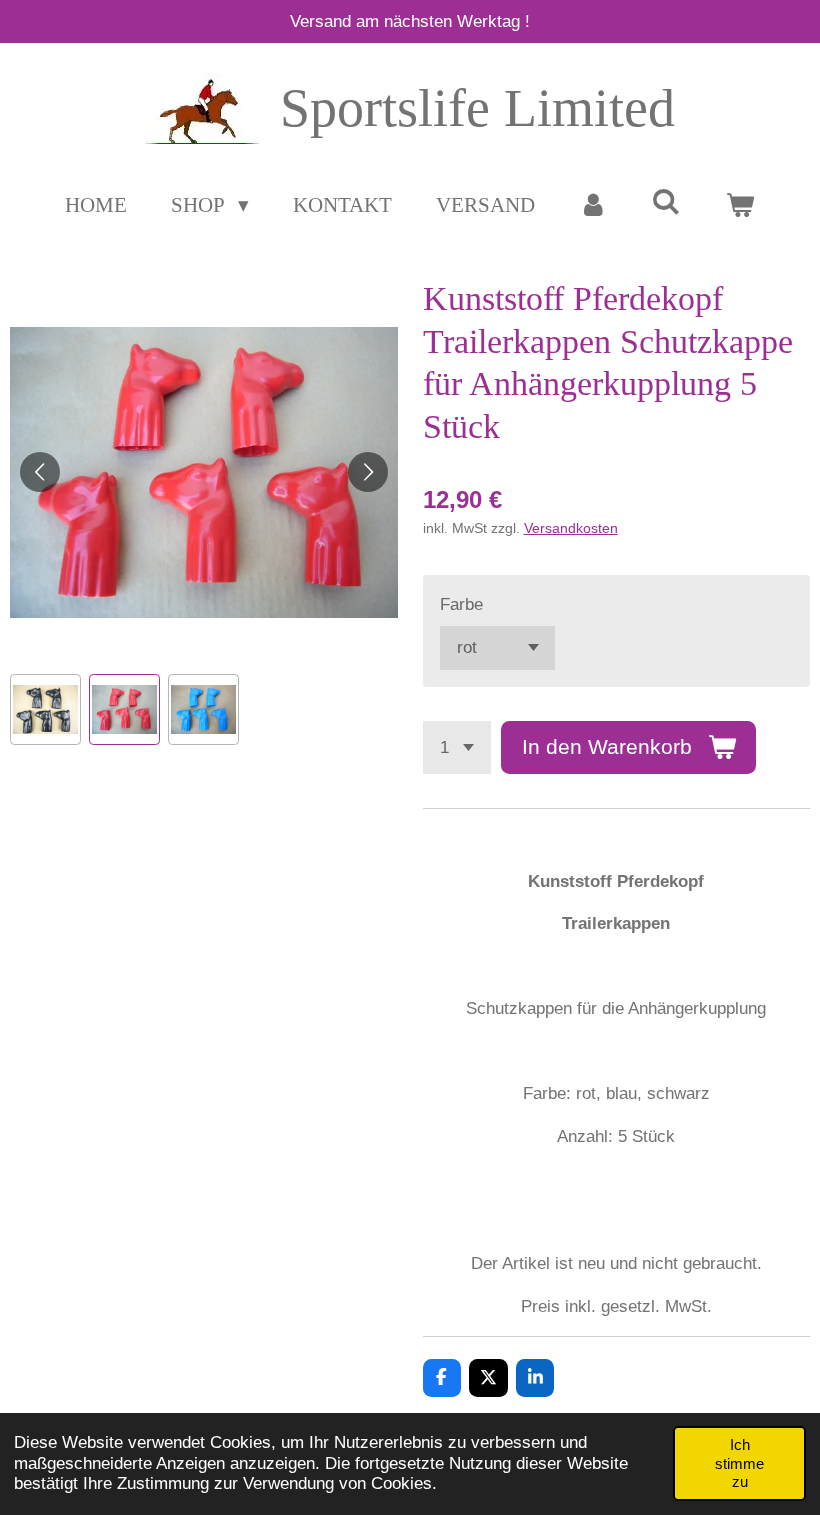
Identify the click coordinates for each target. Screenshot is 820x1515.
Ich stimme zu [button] (739, 1463)
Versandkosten (571, 528)
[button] (45, 709)
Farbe (461, 604)
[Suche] (666, 202)
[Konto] (593, 206)
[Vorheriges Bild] (40, 472)
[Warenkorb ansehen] (739, 206)
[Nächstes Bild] (368, 472)
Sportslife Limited (477, 108)
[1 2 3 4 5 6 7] (457, 747)
